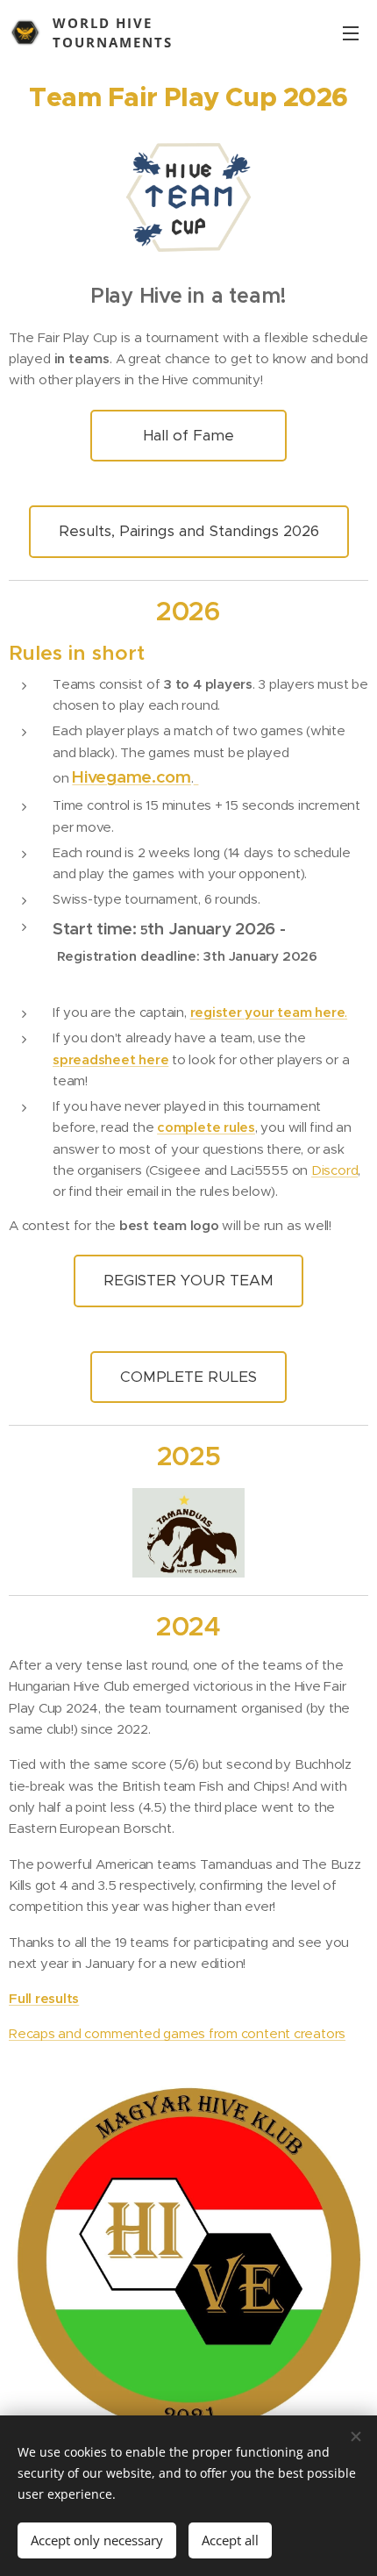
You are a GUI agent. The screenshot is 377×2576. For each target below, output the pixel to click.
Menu (351, 32)
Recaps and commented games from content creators (177, 2033)
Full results (44, 1998)
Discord (334, 1170)
